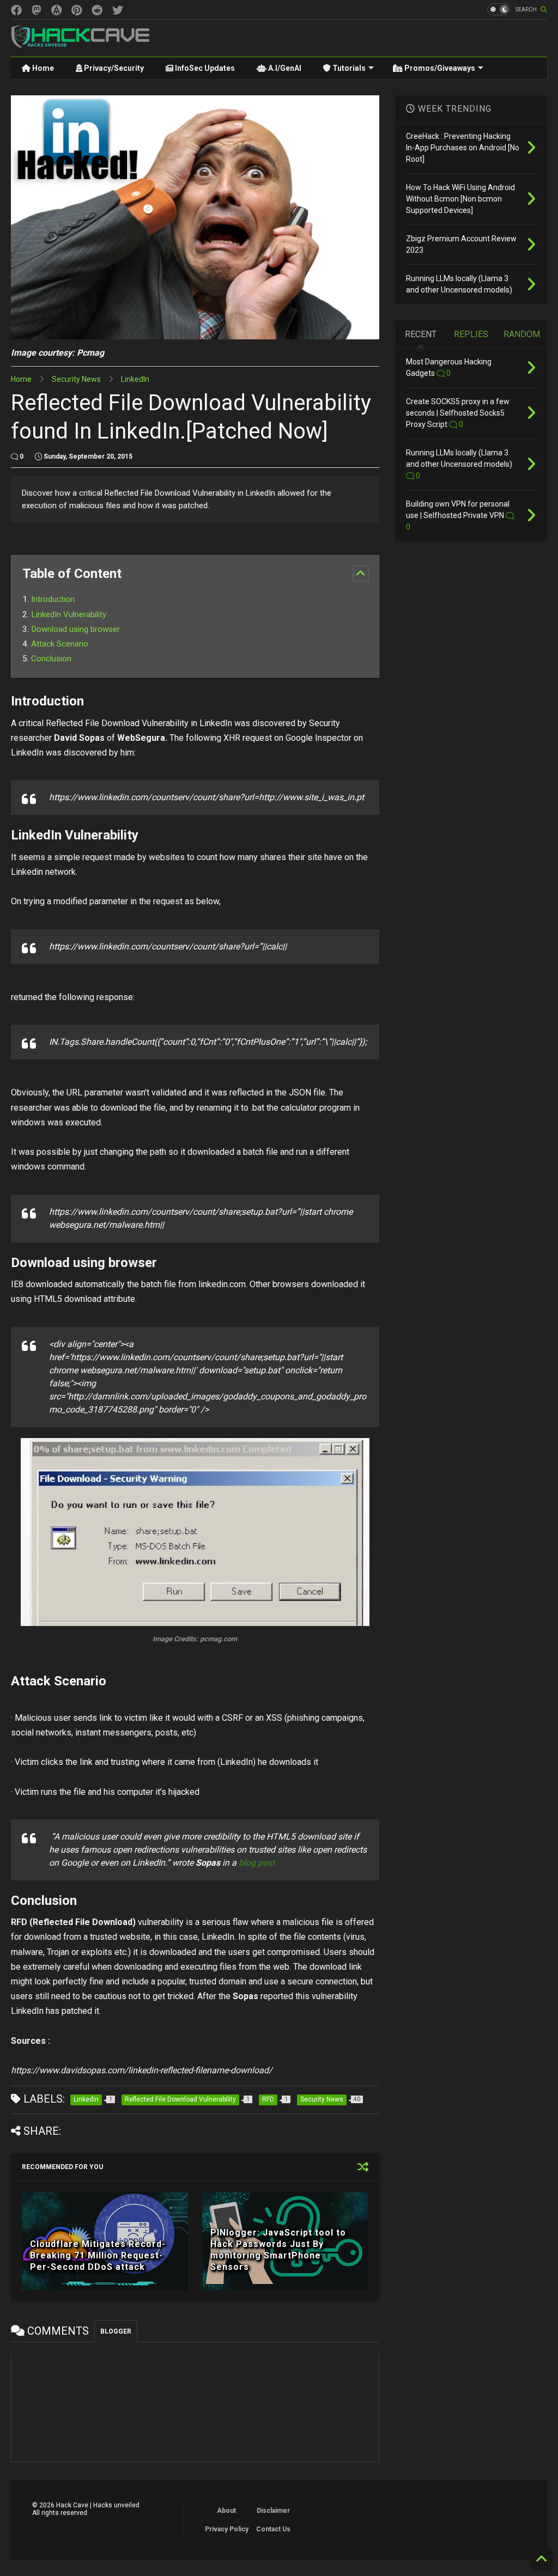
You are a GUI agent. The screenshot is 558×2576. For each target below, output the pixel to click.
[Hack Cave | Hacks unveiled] (81, 43)
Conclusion (51, 659)
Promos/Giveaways (439, 68)
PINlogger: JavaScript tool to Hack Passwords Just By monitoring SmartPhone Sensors (278, 2249)
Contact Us (273, 2529)
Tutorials (348, 68)
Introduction (53, 599)
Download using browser (75, 629)
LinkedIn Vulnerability (69, 614)
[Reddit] (97, 11)
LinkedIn (135, 379)
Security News (76, 379)
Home (42, 68)
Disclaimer (273, 2511)
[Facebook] (16, 11)
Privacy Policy (227, 2529)
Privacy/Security (113, 68)
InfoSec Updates (204, 68)
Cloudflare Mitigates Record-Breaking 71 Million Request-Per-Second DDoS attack (98, 2255)
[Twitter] (118, 11)
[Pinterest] (77, 11)
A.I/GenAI (284, 68)
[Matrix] (56, 11)
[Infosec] (37, 11)
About (226, 2511)
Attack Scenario (60, 644)
